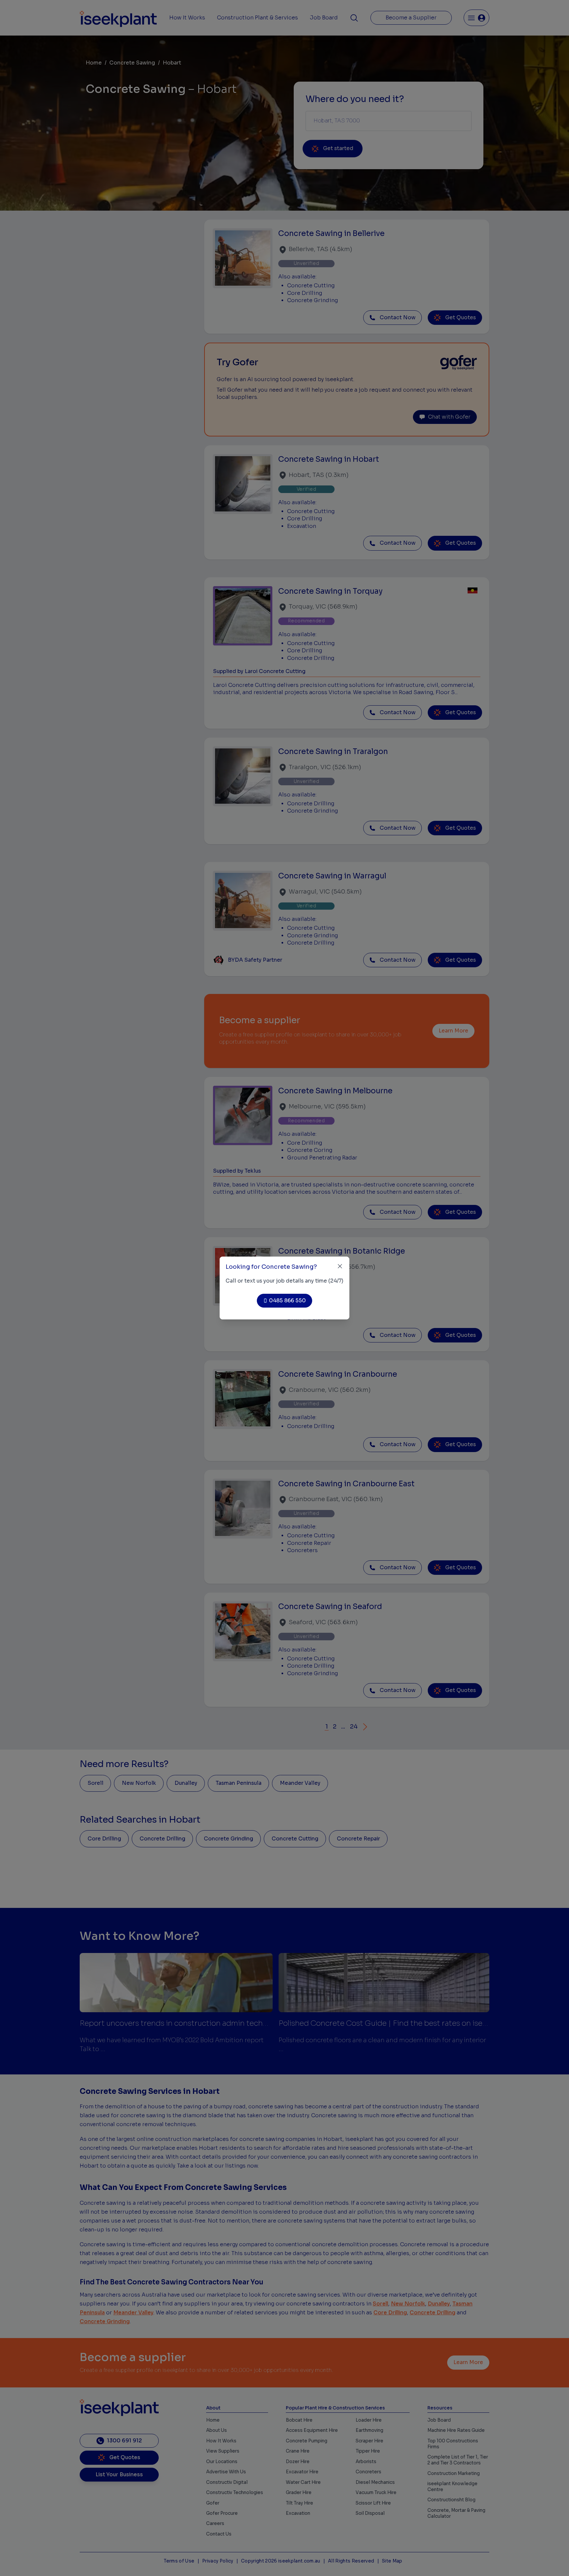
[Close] (340, 1266)
